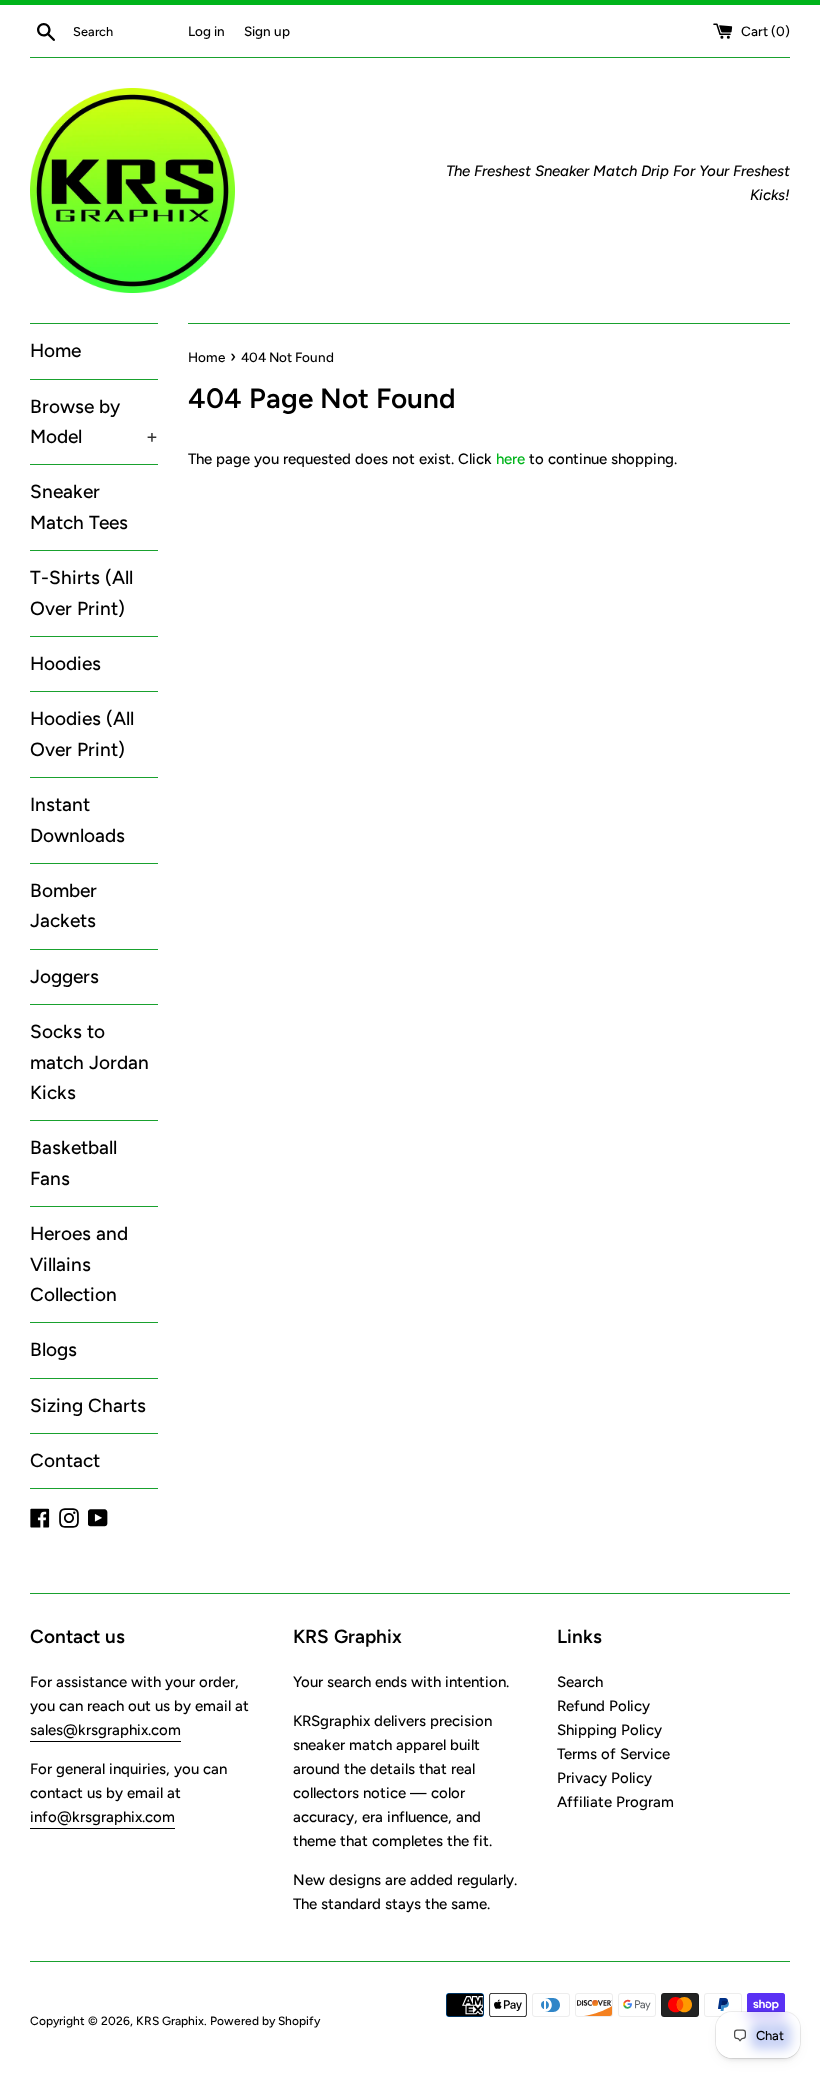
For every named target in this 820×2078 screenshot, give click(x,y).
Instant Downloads (77, 819)
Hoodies (65, 663)
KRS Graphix (170, 2021)
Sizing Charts (88, 1405)
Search (580, 1682)
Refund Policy (603, 1706)
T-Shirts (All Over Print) (81, 592)
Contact (65, 1460)
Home (55, 350)
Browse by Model (94, 421)
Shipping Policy (609, 1730)
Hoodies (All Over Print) (82, 733)
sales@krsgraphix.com (105, 1730)
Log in (206, 31)
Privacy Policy (604, 1778)
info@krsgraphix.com (102, 1817)
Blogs (53, 1349)
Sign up (267, 31)
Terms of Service (613, 1754)
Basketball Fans (73, 1162)
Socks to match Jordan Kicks (89, 1062)
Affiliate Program (615, 1802)
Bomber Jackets (63, 905)
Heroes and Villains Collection (79, 1264)
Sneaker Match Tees (79, 506)
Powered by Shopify (265, 2021)
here (510, 459)
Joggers (64, 976)
